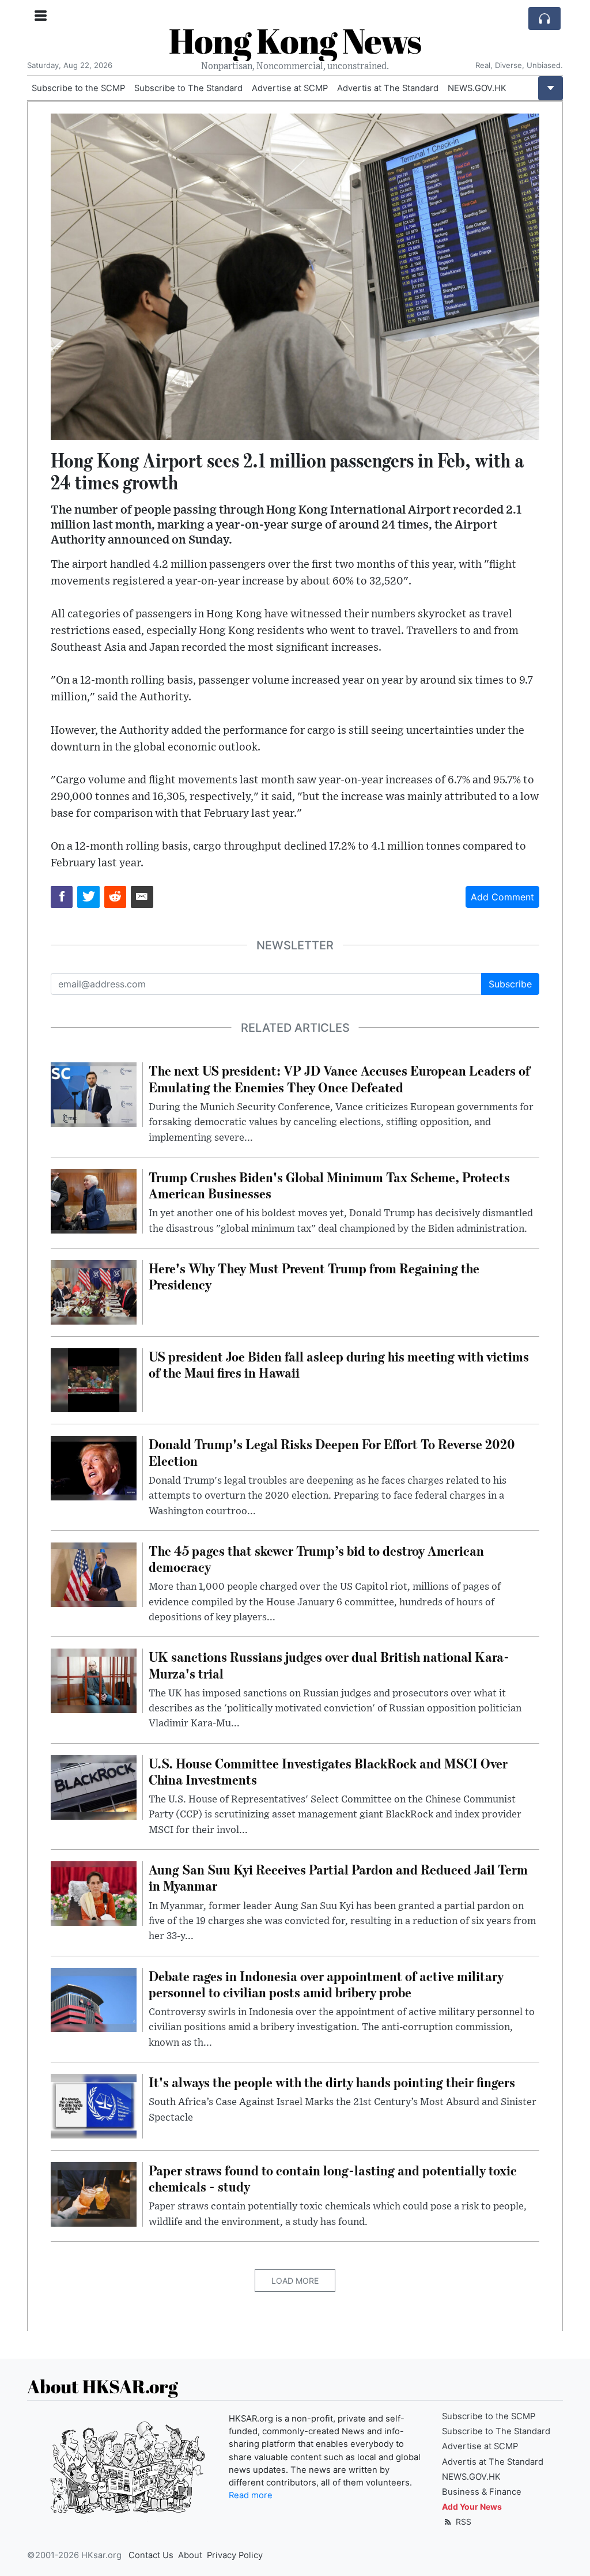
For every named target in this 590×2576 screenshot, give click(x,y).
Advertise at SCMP (290, 88)
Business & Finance (482, 2492)
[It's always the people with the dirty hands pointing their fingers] (94, 2105)
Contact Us (151, 2555)
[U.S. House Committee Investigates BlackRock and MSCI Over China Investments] (94, 1786)
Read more (251, 2495)
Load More (295, 2281)
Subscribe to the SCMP (78, 88)
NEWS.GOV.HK (477, 88)
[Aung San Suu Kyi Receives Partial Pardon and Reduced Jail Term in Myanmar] (94, 1893)
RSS (462, 2522)
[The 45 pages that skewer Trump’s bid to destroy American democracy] (94, 1574)
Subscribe (510, 984)
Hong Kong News (295, 40)
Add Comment (502, 897)
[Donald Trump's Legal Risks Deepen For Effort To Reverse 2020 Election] (94, 1468)
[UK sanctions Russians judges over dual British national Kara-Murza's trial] (94, 1680)
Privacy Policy (235, 2555)
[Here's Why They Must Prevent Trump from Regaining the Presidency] (94, 1291)
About (190, 2555)
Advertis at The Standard (388, 88)
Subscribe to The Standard (188, 88)
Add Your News (472, 2507)
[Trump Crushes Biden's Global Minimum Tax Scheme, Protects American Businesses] (94, 1200)
